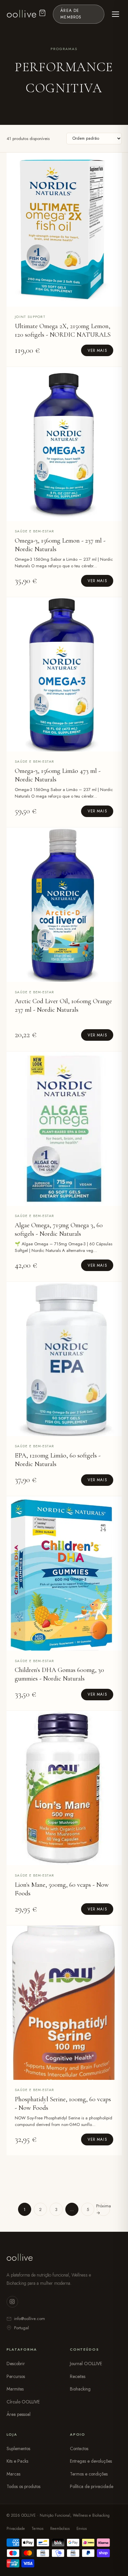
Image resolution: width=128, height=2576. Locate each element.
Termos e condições (89, 2474)
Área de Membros (71, 14)
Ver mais (97, 351)
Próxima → (103, 2209)
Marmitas (15, 2389)
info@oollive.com (30, 2319)
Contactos (79, 2449)
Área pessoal (19, 2414)
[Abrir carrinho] (42, 14)
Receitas (78, 2376)
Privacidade (16, 2529)
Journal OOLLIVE (86, 2364)
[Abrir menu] (116, 14)
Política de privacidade (92, 2486)
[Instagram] (12, 2302)
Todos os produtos (23, 2486)
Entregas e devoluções (91, 2461)
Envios (82, 2529)
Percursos (16, 2376)
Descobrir (16, 2364)
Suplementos (18, 2449)
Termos (37, 2529)
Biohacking (80, 2389)
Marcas (13, 2474)
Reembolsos (60, 2529)
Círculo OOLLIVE (23, 2402)
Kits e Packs (17, 2461)
